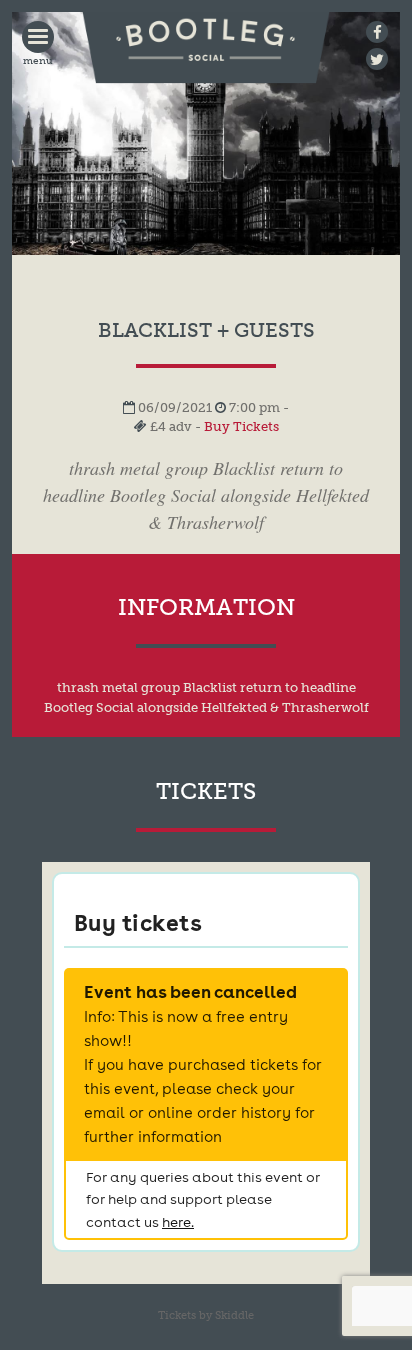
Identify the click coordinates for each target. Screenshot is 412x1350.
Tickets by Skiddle (206, 1315)
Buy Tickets (241, 426)
